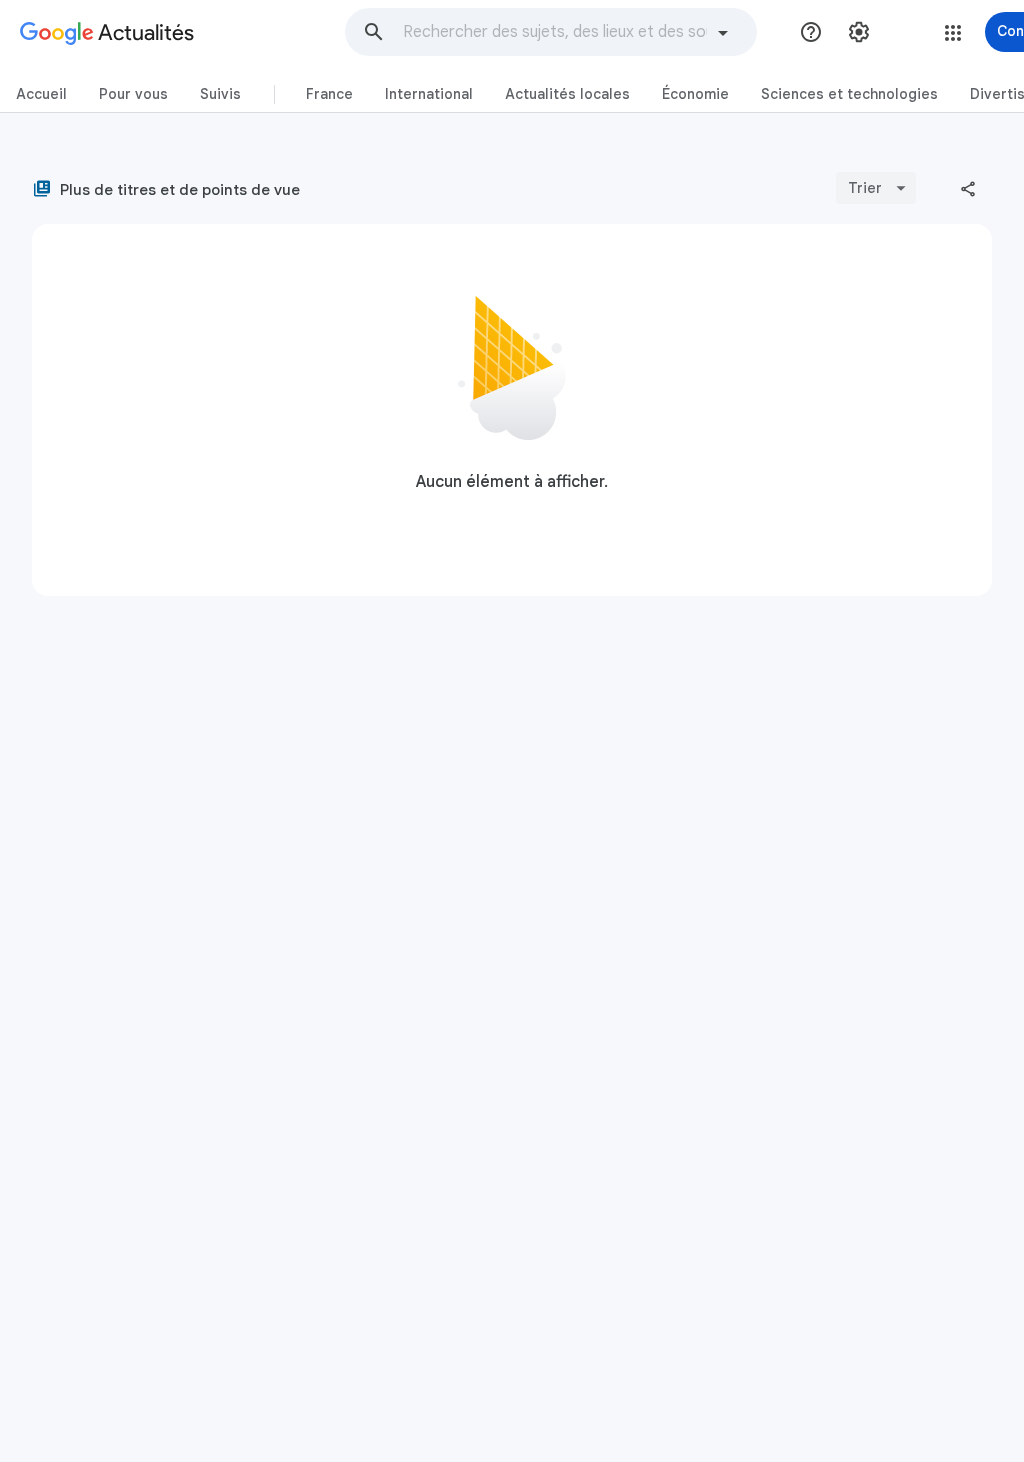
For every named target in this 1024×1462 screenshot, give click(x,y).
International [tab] (429, 94)
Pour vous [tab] (133, 94)
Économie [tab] (695, 94)
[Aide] (811, 32)
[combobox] (555, 32)
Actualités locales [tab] (567, 94)
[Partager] (968, 188)
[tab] (41, 94)
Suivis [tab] (220, 94)
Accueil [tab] (41, 94)
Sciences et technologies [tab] (849, 94)
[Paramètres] (859, 32)
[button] (374, 32)
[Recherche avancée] (723, 35)
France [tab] (329, 94)
